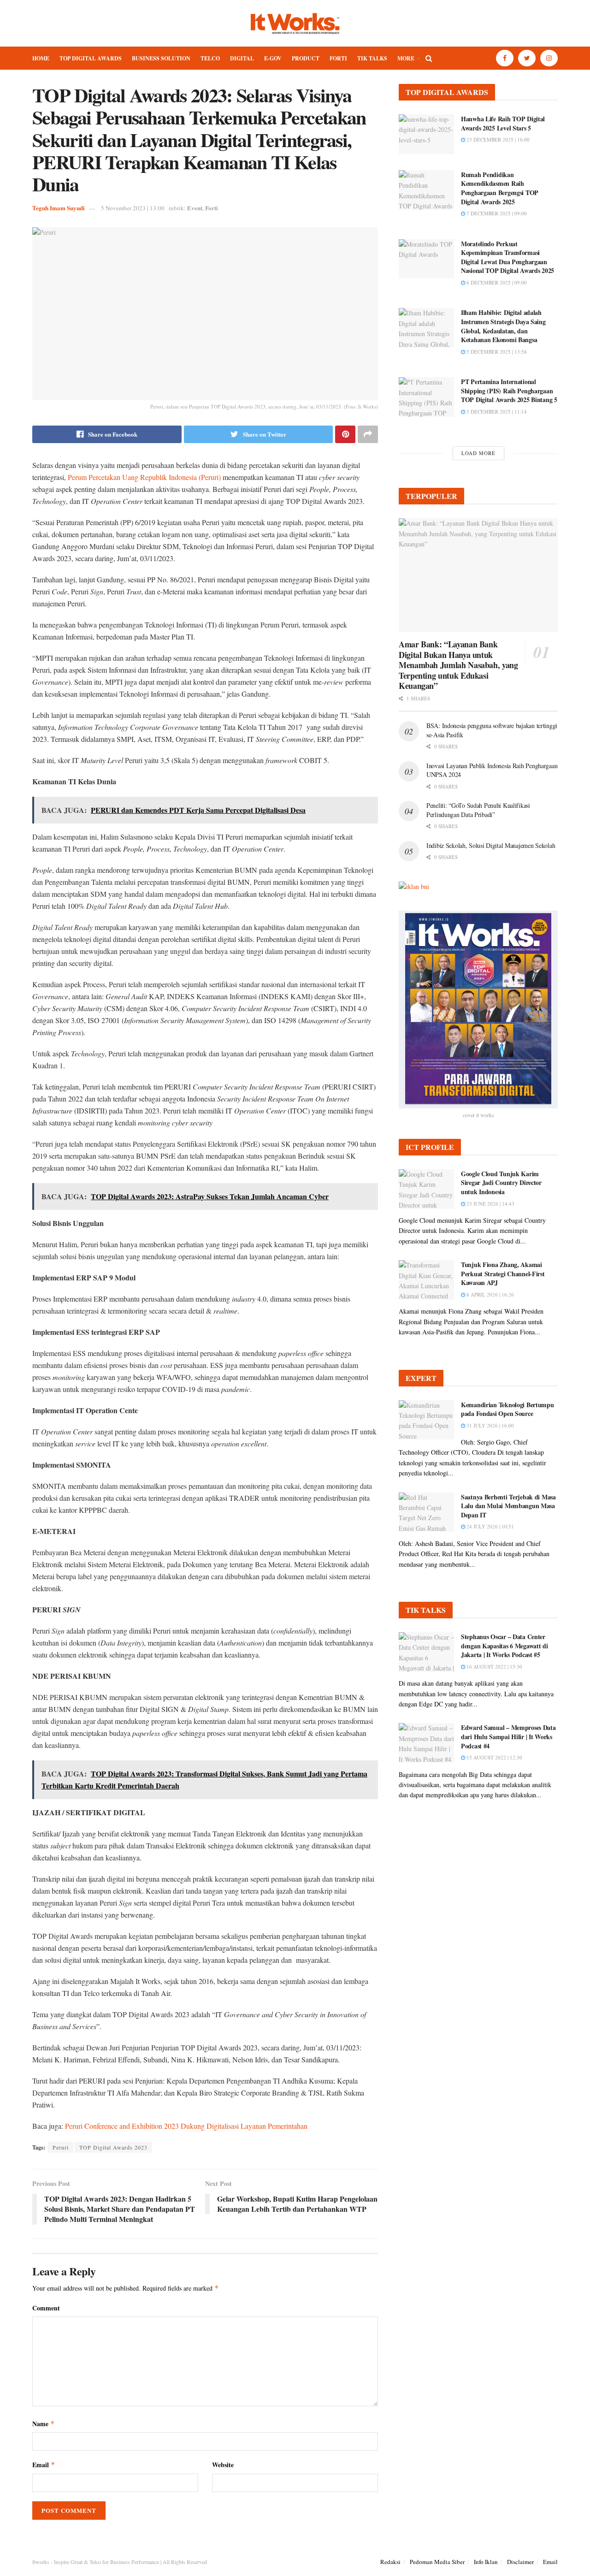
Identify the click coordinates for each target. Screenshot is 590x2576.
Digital (242, 58)
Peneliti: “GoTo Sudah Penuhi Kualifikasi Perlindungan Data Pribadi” (478, 810)
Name (44, 2424)
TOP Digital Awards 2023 (113, 2147)
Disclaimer (520, 2562)
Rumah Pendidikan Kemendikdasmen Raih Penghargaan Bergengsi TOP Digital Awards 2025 (500, 188)
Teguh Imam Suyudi (59, 208)
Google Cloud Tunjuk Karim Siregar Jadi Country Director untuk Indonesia (501, 1183)
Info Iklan (486, 2562)
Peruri (61, 2147)
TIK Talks (372, 58)
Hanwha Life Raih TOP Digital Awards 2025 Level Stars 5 (503, 123)
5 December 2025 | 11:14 (496, 412)
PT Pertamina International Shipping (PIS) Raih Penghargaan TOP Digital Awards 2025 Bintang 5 (509, 391)
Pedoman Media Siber (437, 2562)
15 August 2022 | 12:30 (494, 1757)
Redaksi (390, 2562)
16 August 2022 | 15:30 (494, 1667)
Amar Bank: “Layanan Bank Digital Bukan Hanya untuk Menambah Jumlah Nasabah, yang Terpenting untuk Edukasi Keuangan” (458, 665)
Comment (46, 2308)
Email (44, 2465)
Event (195, 208)
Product (306, 58)
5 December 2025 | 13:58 (496, 352)
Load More (478, 453)
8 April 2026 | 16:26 (490, 1294)
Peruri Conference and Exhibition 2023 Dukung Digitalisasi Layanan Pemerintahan (186, 2126)
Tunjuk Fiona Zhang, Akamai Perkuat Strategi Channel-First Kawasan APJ (503, 1273)
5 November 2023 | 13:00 (133, 208)
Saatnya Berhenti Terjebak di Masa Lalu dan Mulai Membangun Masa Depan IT (508, 1506)
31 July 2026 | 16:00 (490, 1425)
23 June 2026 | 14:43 (490, 1204)
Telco (210, 58)
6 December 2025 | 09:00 (496, 282)
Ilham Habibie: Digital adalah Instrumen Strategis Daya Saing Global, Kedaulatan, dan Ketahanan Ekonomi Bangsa (503, 326)
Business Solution (161, 58)
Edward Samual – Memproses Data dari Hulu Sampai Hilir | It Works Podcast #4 (508, 1736)
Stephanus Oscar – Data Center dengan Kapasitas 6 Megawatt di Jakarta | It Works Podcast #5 (504, 1646)
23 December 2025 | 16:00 (497, 139)
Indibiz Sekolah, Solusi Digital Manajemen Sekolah (491, 845)
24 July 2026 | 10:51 (490, 1526)
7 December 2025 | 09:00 (496, 213)
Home (41, 58)
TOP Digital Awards (91, 58)
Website (223, 2465)
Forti (338, 58)
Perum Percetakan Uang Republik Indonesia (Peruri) (144, 477)
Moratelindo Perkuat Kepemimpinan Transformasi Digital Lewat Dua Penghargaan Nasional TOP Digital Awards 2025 (507, 257)
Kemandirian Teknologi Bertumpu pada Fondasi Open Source (507, 1409)
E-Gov (273, 58)
